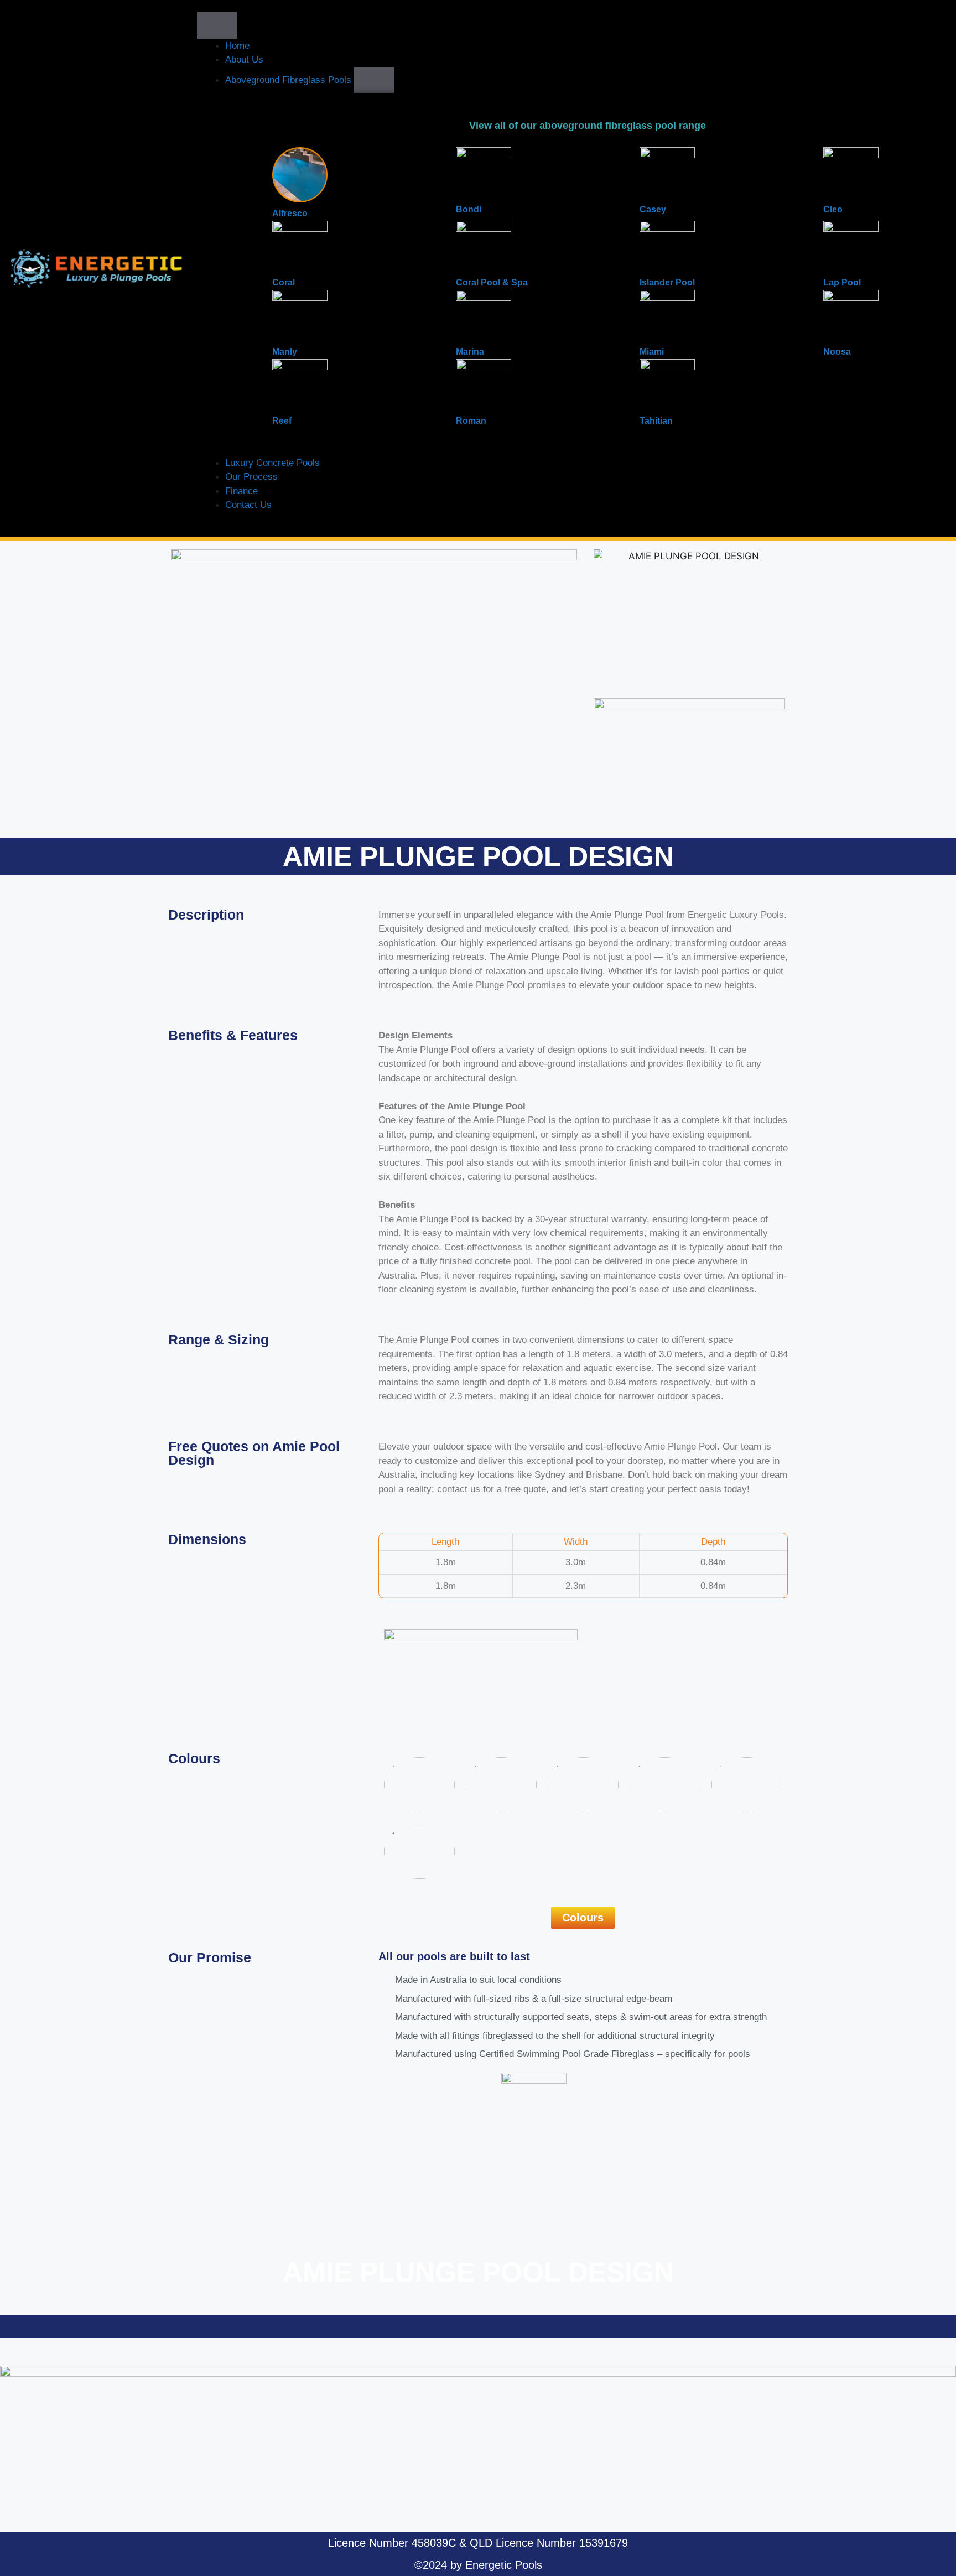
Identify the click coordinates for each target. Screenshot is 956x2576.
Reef (282, 421)
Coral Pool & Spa (492, 282)
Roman (471, 421)
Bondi (469, 209)
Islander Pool (667, 282)
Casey (653, 209)
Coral (284, 282)
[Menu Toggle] (217, 25)
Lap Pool (842, 282)
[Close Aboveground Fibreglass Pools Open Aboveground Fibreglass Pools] (374, 80)
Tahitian (656, 421)
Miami (652, 352)
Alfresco (290, 213)
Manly (285, 352)
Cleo (833, 209)
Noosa (837, 352)
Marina (470, 352)
